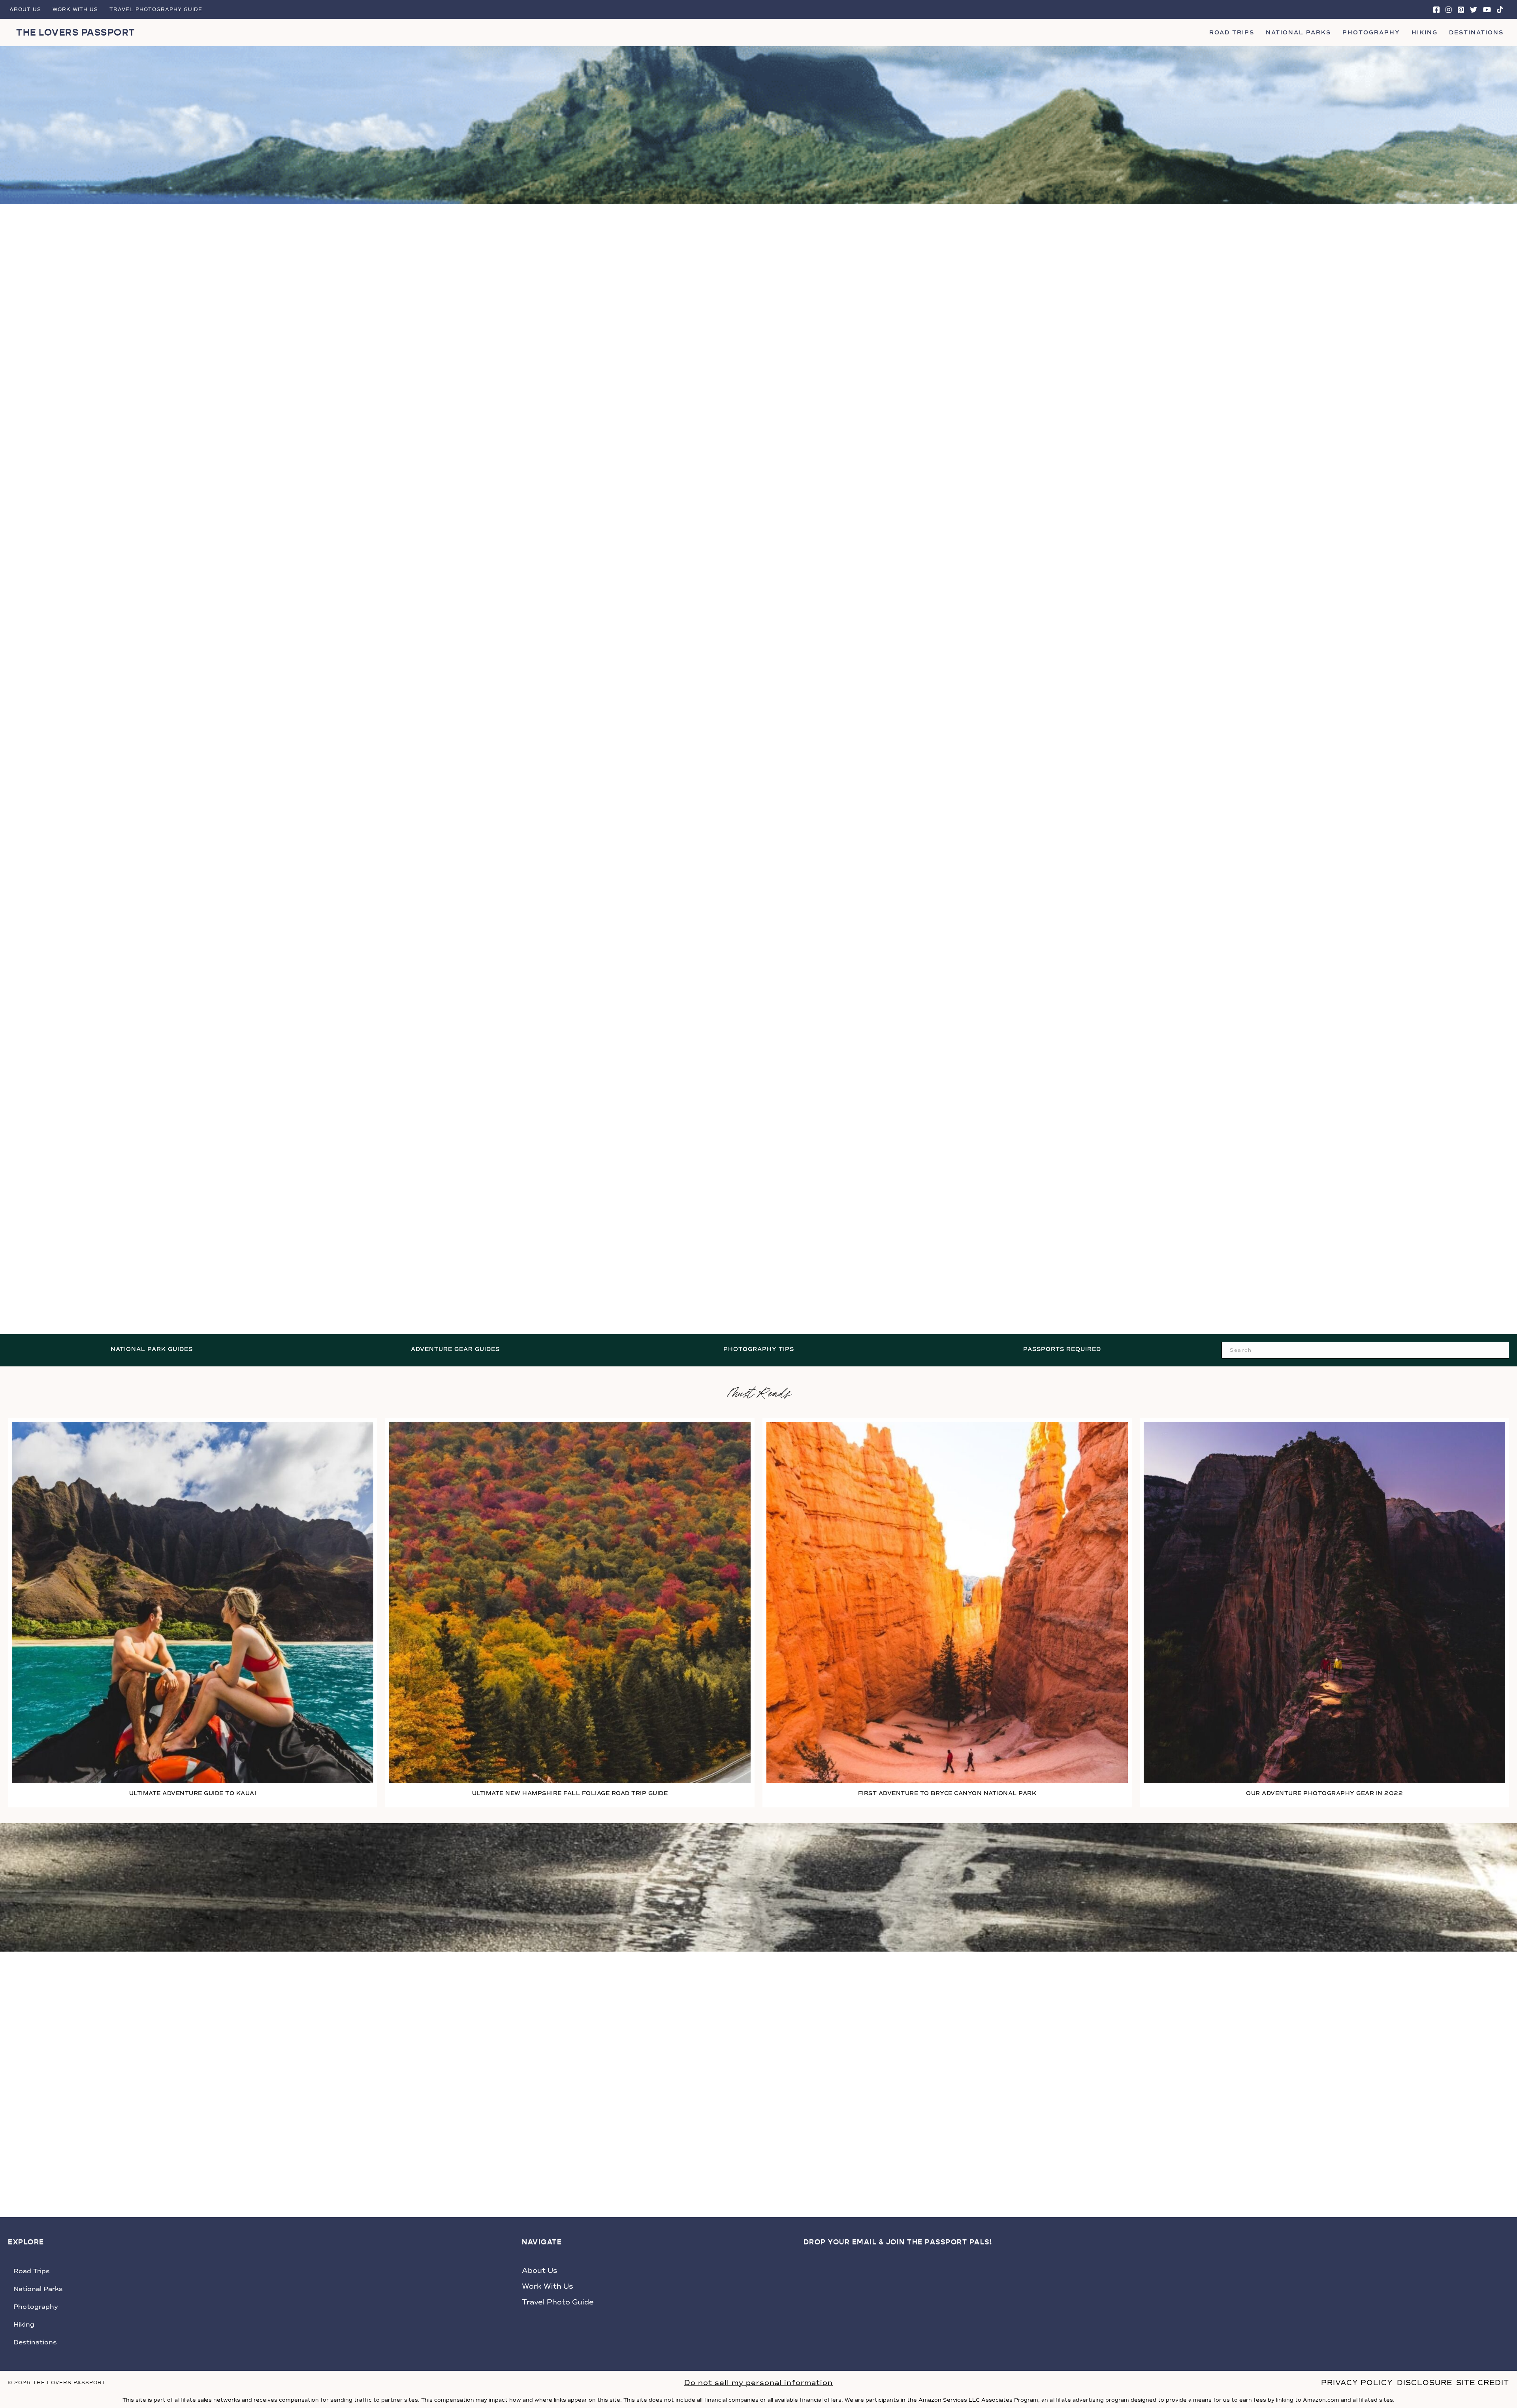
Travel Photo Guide (558, 2302)
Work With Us (75, 9)
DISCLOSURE (1425, 2383)
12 (796, 1286)
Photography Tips (759, 1349)
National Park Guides (152, 1349)
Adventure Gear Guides (455, 1349)
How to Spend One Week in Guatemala (1246, 746)
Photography (1371, 33)
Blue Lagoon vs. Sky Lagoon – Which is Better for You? (271, 1256)
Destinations (1476, 33)
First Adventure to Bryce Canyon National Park (947, 1793)
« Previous (710, 1286)
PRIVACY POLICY (1357, 2383)
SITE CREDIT (1483, 2383)
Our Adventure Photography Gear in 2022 (1324, 1793)
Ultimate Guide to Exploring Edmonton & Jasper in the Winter (1246, 1256)
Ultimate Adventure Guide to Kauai (193, 1793)
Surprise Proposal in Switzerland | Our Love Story (758, 746)
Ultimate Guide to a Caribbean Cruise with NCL (758, 1256)
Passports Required (1062, 1349)
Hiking (1425, 33)
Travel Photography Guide (156, 9)
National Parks (1298, 33)
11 (776, 1286)
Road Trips (1232, 33)
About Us (25, 9)
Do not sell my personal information (758, 2383)
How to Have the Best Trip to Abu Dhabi (271, 746)
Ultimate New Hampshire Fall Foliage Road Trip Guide (570, 1793)
